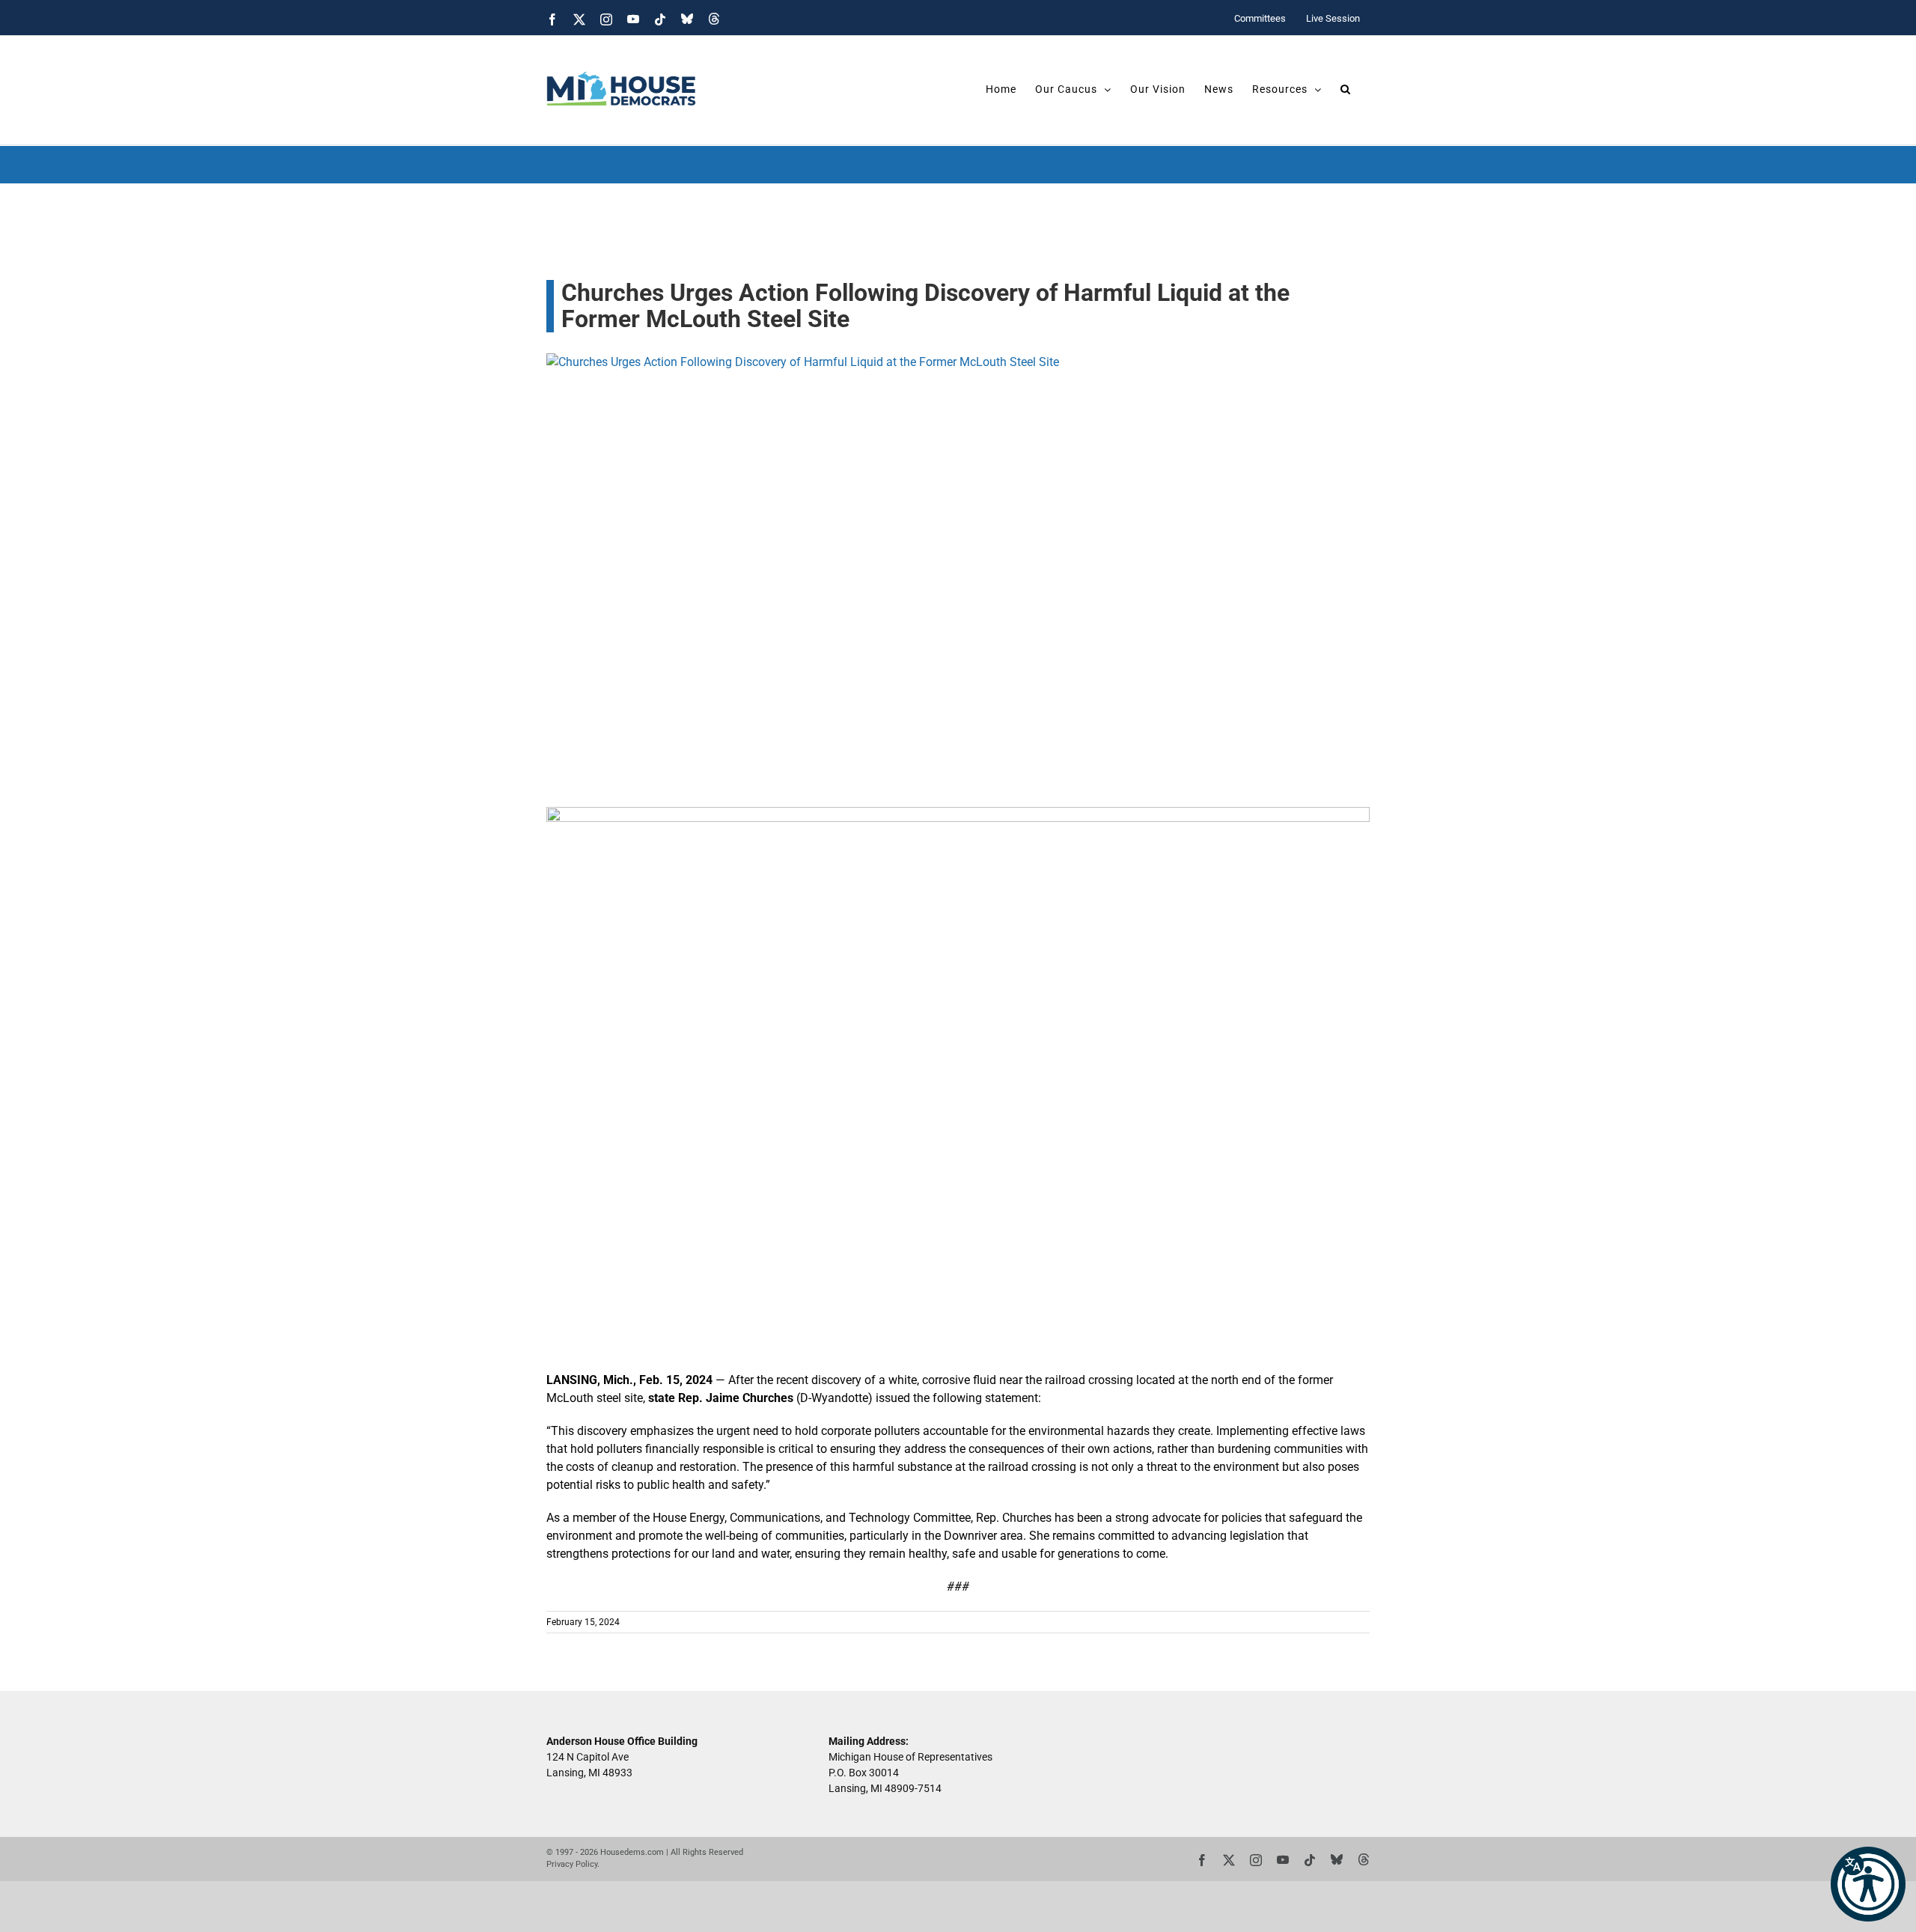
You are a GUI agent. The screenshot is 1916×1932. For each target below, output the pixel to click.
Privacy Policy (572, 1864)
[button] (1868, 1884)
